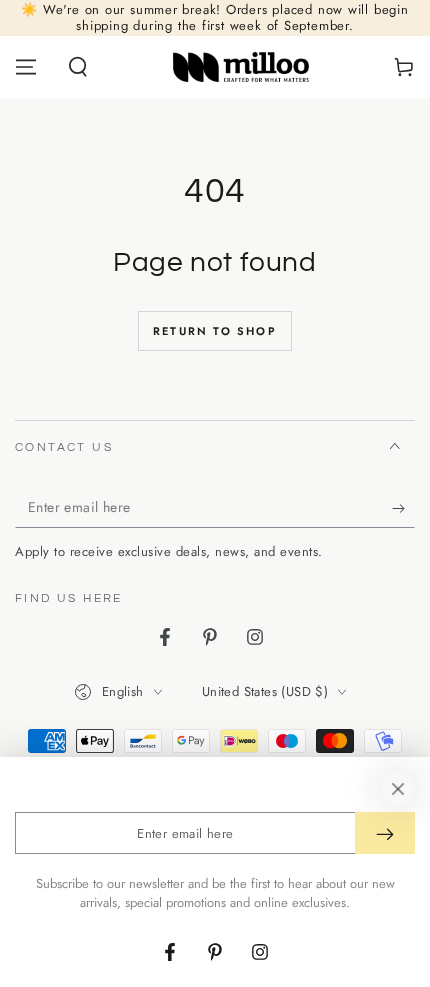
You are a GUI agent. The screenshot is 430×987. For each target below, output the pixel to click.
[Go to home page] (241, 67)
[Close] (398, 789)
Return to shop (215, 331)
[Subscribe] (403, 508)
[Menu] (26, 67)
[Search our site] (78, 67)
